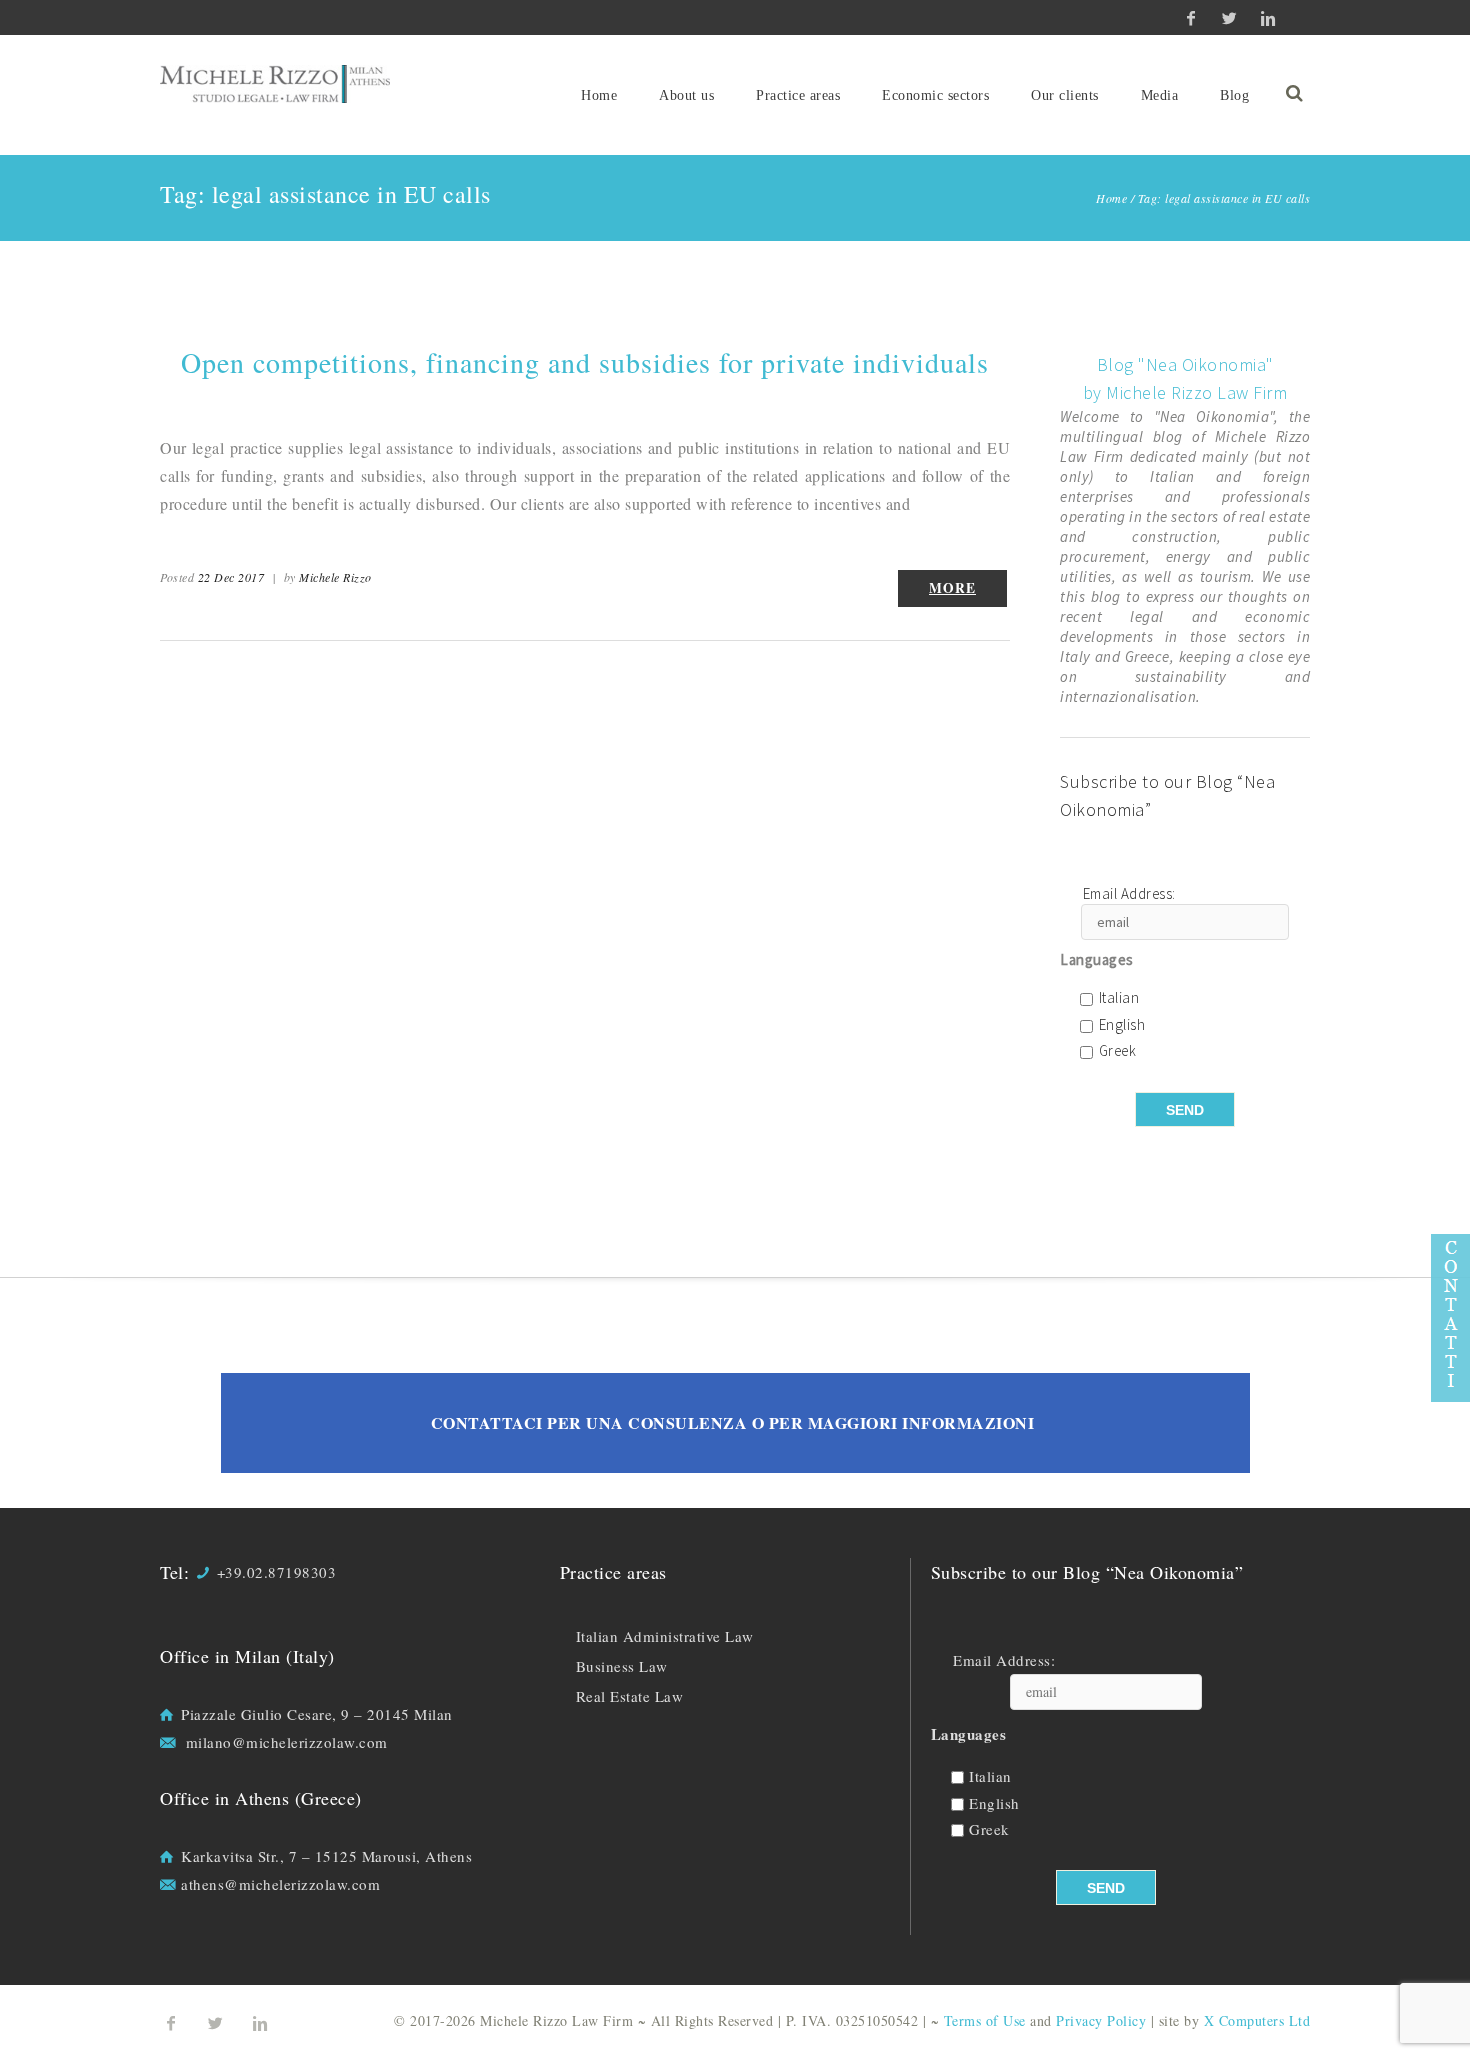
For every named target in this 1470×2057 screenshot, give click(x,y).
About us (686, 95)
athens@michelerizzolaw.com (280, 1884)
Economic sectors (935, 95)
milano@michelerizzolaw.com (287, 1742)
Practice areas (798, 95)
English (1122, 1025)
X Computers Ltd (1257, 2020)
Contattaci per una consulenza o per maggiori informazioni (733, 1422)
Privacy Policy (1101, 2020)
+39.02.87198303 (277, 1572)
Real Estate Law (630, 1696)
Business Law (622, 1666)
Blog (1234, 95)
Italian (1119, 998)
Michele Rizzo (335, 577)
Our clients (1065, 95)
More (952, 588)
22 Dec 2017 (231, 577)
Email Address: (1129, 894)
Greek (1118, 1051)
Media (1160, 95)
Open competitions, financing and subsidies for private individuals (585, 362)
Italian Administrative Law (665, 1636)
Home (599, 95)
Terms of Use (985, 2020)
